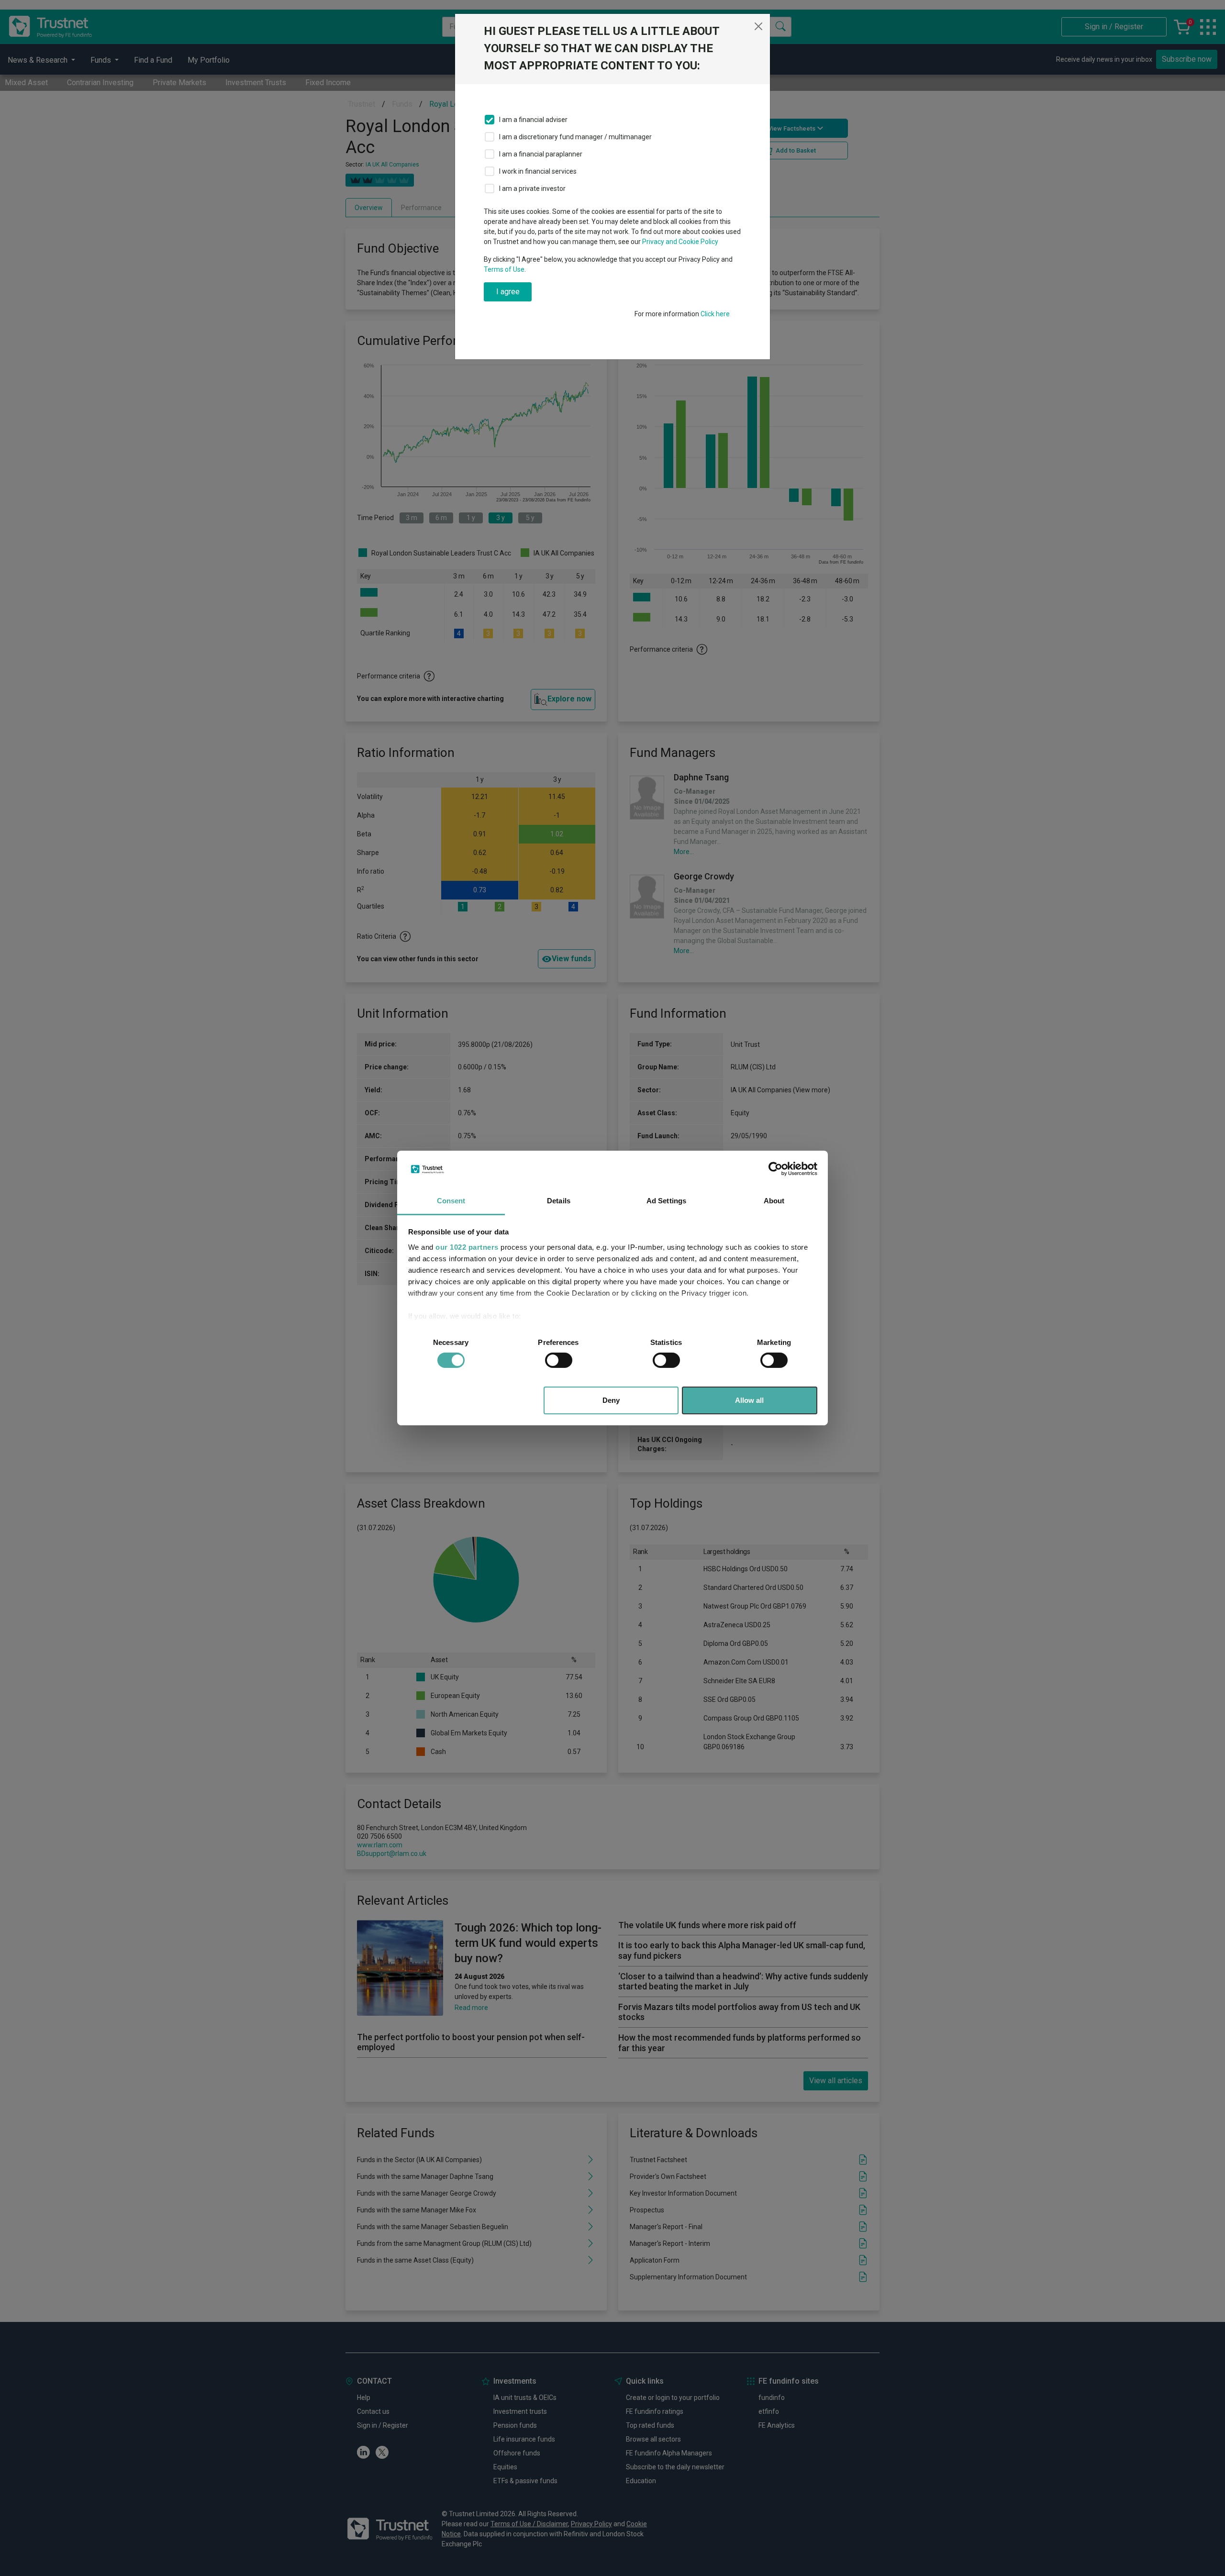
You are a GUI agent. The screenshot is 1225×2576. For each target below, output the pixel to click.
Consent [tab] (451, 1201)
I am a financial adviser (533, 120)
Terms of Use (504, 269)
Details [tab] (559, 1201)
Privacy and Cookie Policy (680, 242)
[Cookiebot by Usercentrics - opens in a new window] (775, 1169)
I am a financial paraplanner (541, 154)
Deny (611, 1400)
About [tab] (774, 1201)
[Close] (758, 26)
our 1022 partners (467, 1247)
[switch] (559, 1360)
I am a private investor (532, 189)
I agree (508, 292)
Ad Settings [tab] (666, 1201)
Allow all (749, 1400)
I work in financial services (538, 171)
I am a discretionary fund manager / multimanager (575, 137)
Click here (715, 314)
